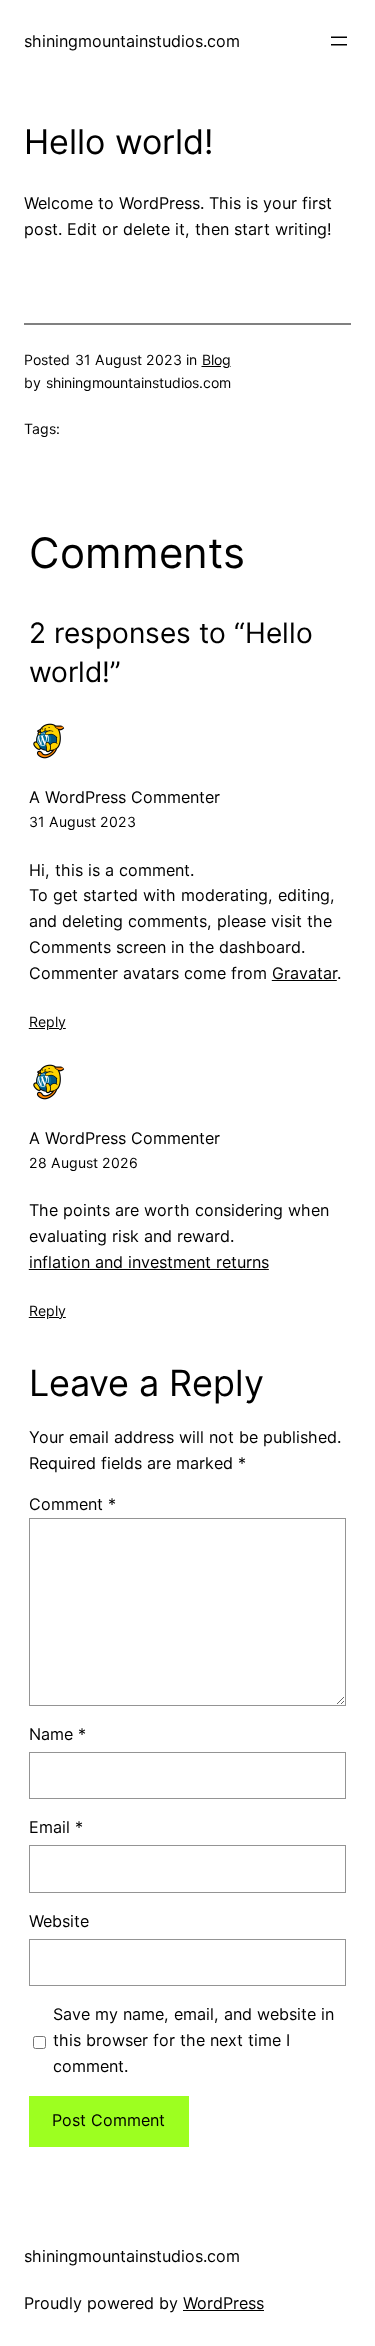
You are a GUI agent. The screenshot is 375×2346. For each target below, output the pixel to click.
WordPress (223, 2303)
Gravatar (304, 973)
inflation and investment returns (149, 1262)
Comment (72, 1504)
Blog (216, 359)
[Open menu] (339, 41)
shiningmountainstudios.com (132, 41)
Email (56, 1827)
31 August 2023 (82, 821)
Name (57, 1734)
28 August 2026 (83, 1162)
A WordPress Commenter (124, 797)
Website (59, 1921)
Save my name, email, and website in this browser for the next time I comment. (193, 2040)
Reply (47, 1021)
